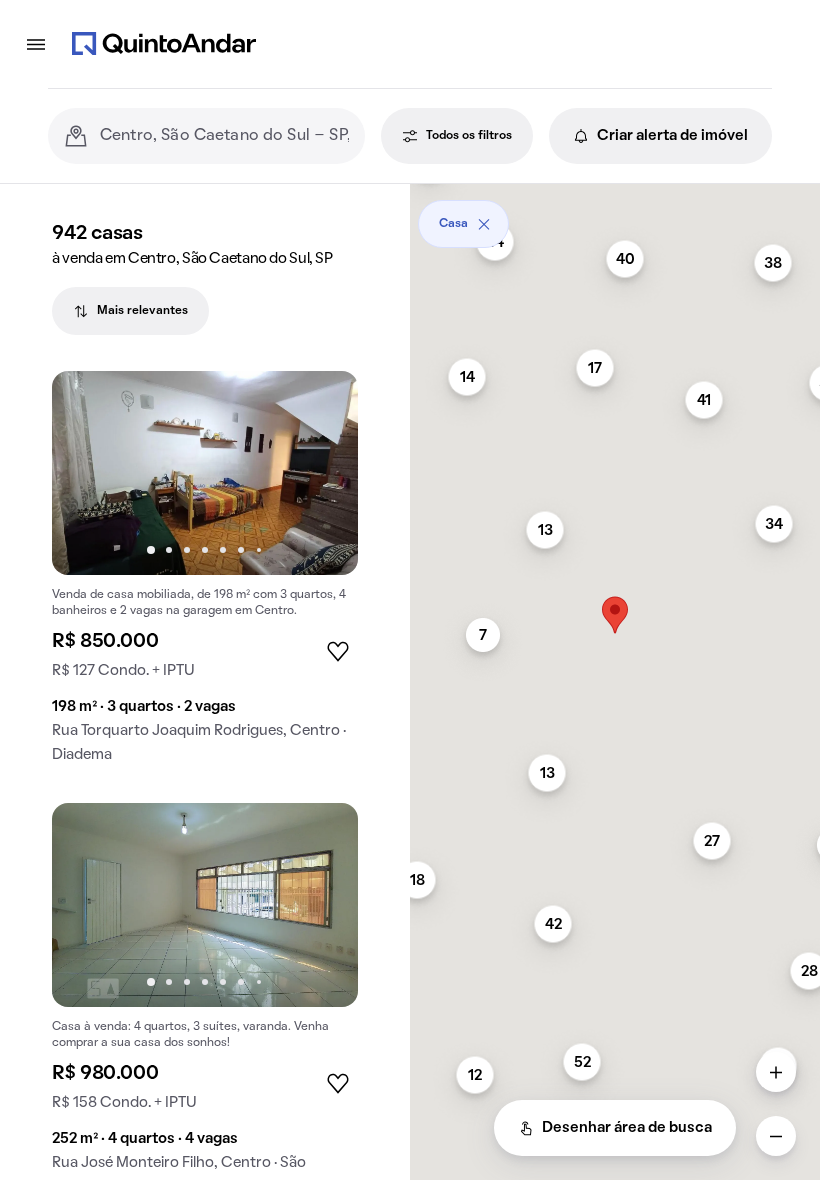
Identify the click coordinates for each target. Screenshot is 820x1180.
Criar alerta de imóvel (672, 136)
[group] (205, 575)
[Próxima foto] (322, 473)
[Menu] (36, 44)
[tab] (130, 311)
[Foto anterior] (88, 473)
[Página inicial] (164, 44)
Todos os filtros (469, 136)
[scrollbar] (615, 216)
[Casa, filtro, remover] (484, 224)
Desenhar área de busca (627, 1128)
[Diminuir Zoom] (776, 1136)
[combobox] (224, 136)
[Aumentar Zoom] (776, 1072)
